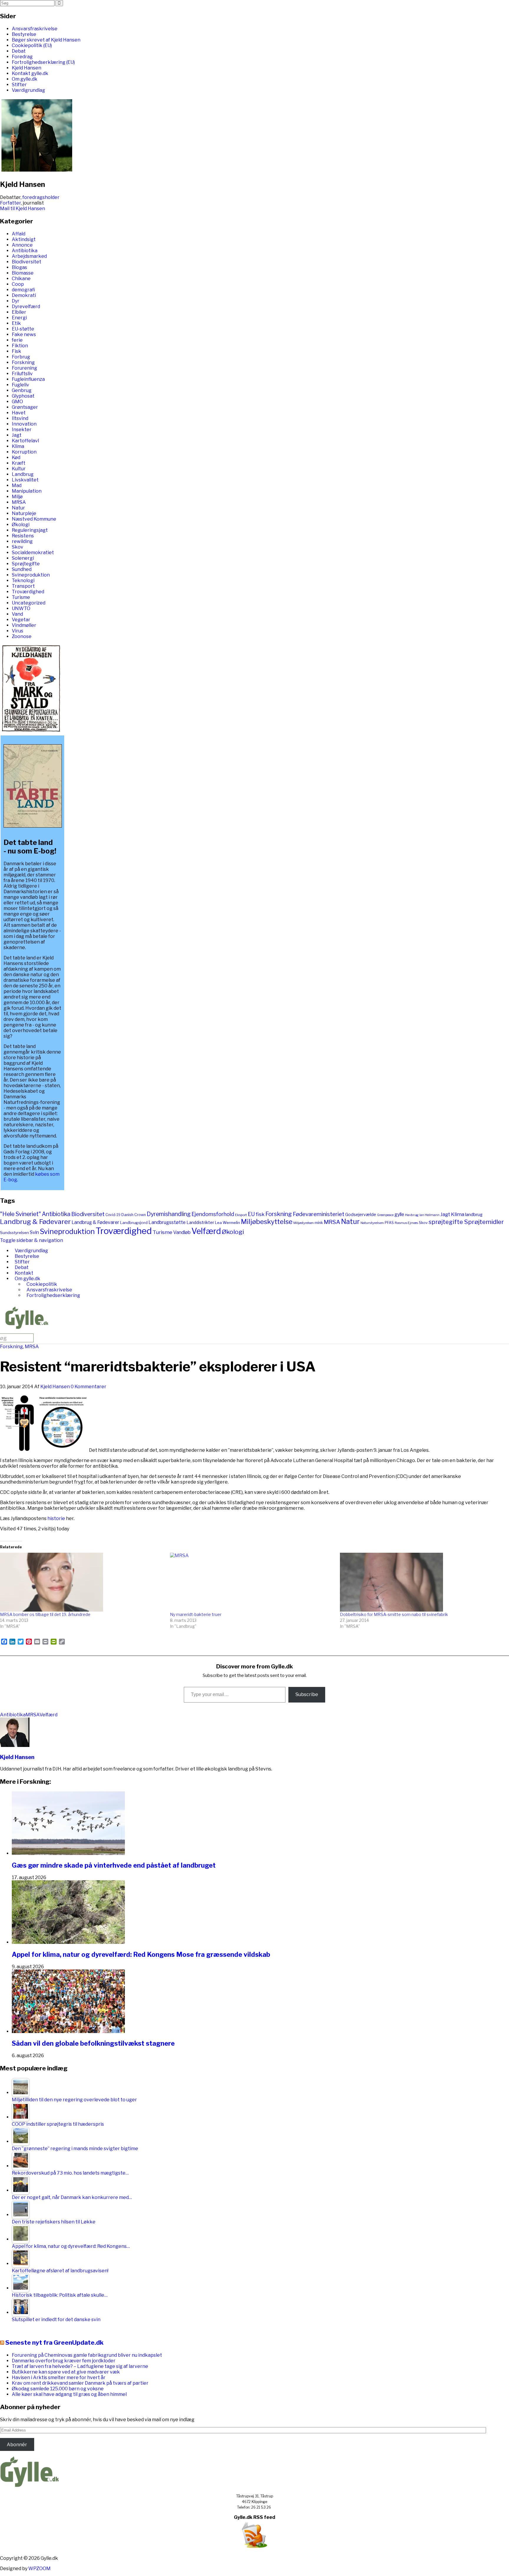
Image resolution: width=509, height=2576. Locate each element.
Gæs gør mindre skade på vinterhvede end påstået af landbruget (114, 1865)
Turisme (21, 597)
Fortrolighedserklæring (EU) (43, 62)
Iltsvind (20, 418)
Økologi (21, 525)
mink (319, 1223)
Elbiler (19, 312)
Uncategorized (29, 603)
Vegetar (21, 620)
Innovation (24, 424)
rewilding (22, 541)
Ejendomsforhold (213, 1214)
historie (57, 1518)
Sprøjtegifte (26, 564)
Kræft (19, 463)
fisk (260, 1214)
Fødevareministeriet (319, 1214)
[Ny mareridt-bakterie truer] (252, 1582)
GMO (17, 402)
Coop (18, 284)
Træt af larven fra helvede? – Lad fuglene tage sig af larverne (80, 2366)
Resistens (23, 536)
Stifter (19, 85)
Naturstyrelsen (372, 1223)
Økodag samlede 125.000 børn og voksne (58, 2389)
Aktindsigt (24, 239)
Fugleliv (20, 385)
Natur (18, 508)
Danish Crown (134, 1215)
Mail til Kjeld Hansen (23, 209)
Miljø (17, 497)
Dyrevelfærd (26, 307)
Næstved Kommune (34, 519)
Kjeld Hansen (27, 68)
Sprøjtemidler (484, 1222)
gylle (399, 1214)
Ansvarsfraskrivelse (35, 29)
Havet (19, 413)
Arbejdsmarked (29, 256)
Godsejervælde (361, 1215)
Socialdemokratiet (33, 553)
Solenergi (23, 558)
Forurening (24, 368)
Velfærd (206, 1231)
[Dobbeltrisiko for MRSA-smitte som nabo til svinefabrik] (422, 1582)
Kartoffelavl (25, 441)
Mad (17, 485)
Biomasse (23, 273)
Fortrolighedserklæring (53, 1295)
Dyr (16, 301)
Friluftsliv (22, 374)
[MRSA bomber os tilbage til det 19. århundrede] (82, 1582)
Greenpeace (385, 1215)
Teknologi (23, 581)
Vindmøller (24, 625)
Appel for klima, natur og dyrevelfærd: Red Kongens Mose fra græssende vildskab (141, 1954)
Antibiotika (25, 251)
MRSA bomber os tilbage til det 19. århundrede (45, 1614)
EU (251, 1214)
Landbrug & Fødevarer (35, 1221)
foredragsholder (41, 197)
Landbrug (23, 474)
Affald (19, 234)
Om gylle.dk (25, 79)
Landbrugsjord (134, 1223)
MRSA (19, 502)
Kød (16, 457)
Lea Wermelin (228, 1223)
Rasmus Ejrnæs (406, 1223)
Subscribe (307, 1694)
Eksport (241, 1215)
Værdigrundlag (28, 90)
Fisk (16, 351)
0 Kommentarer (89, 1387)
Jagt (17, 435)
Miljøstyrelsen (304, 1223)
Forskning (23, 362)
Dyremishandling (169, 1214)
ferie (17, 340)
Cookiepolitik (42, 1284)
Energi (19, 318)
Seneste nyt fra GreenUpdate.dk (54, 2342)
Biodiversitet (27, 262)
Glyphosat (23, 396)
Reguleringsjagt (30, 530)
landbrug (474, 1215)
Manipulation (27, 491)
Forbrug (21, 357)
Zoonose (22, 636)
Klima (18, 446)
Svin (34, 1232)
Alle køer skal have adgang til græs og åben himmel (69, 2394)
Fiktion (20, 346)
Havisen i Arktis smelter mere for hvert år (59, 2377)
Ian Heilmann (429, 1215)
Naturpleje (24, 513)
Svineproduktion (31, 575)
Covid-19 (113, 1215)
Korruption (24, 452)
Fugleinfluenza (28, 379)
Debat (19, 51)
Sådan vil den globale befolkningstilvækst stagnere (93, 2043)
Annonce (22, 245)
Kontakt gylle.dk (30, 73)
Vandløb (182, 1232)
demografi (23, 290)
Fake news (24, 334)
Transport (23, 586)
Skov (18, 547)
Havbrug (412, 1215)
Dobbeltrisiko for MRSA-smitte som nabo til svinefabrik (394, 1614)
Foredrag (22, 57)
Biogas (19, 267)
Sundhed (22, 569)
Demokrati (24, 295)
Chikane (21, 279)
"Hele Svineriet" (20, 1214)
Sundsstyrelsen (14, 1233)
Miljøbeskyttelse (267, 1222)
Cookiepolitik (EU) (32, 45)
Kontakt (24, 1273)
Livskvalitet (25, 480)
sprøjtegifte (446, 1222)
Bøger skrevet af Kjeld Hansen (46, 40)
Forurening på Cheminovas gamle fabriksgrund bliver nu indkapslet (87, 2355)
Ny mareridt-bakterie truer (196, 1614)
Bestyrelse (24, 34)
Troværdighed (28, 592)
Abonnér (17, 2445)
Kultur (19, 469)
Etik (16, 323)
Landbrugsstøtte (167, 1222)
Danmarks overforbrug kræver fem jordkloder (64, 2361)
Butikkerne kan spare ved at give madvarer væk (66, 2372)
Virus (18, 631)
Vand (17, 614)
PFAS (389, 1223)
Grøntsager (25, 407)
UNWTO (21, 608)
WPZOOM (39, 2568)
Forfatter (10, 203)
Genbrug (22, 390)
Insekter (22, 430)
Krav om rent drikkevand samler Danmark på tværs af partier (80, 2383)
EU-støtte (23, 329)
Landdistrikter (200, 1222)
